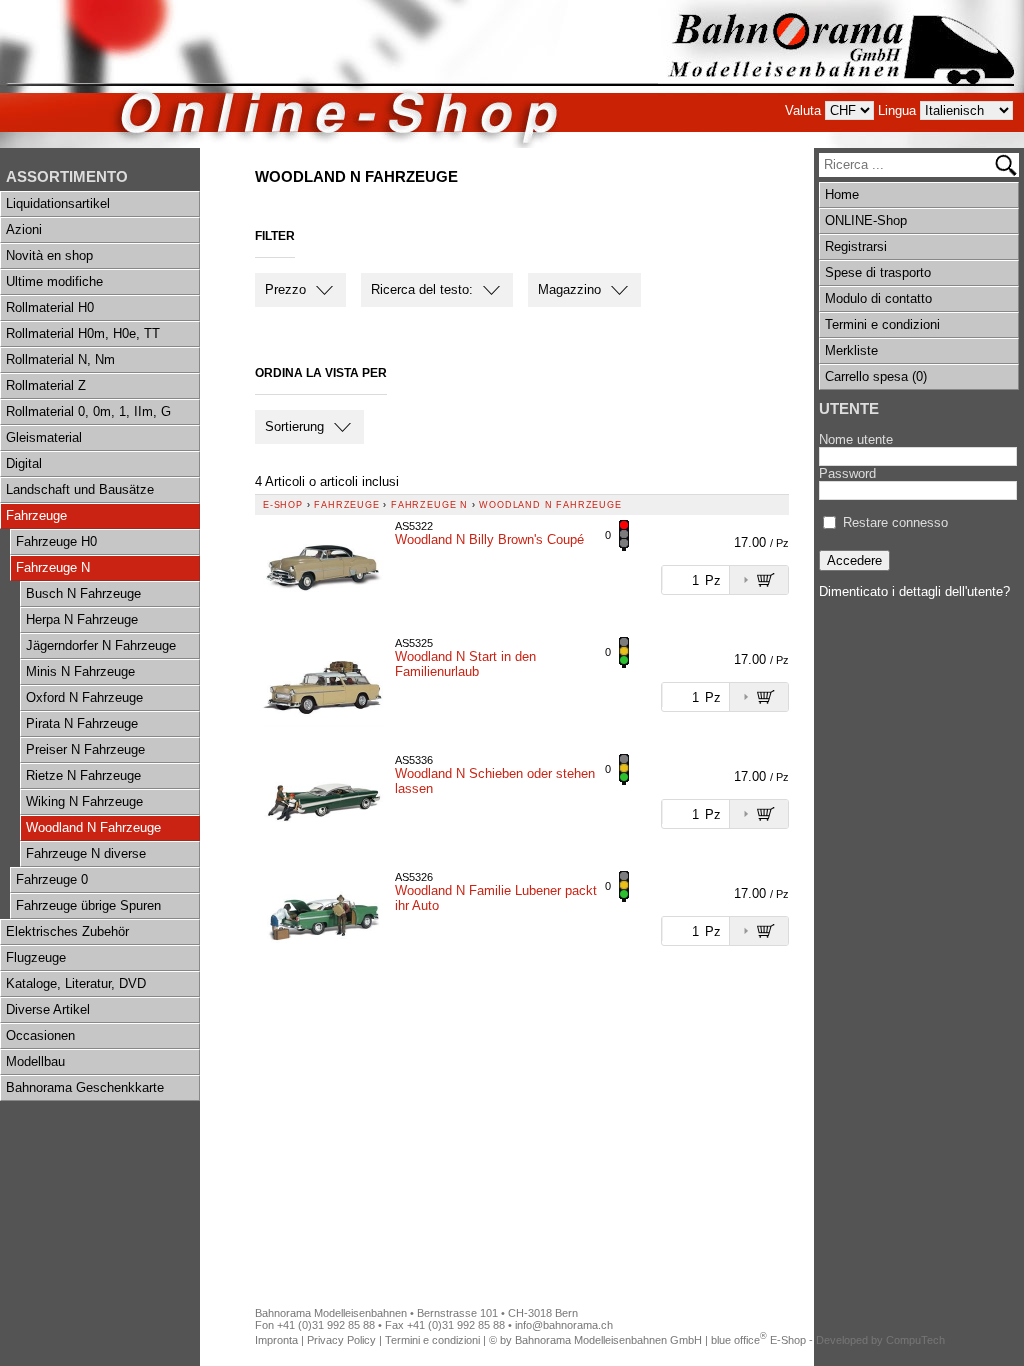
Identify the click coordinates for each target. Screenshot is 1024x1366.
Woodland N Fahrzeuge (93, 827)
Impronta (276, 1340)
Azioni (24, 229)
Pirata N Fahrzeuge (82, 723)
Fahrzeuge (36, 515)
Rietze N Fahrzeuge (83, 775)
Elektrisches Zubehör (67, 931)
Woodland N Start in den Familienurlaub (465, 664)
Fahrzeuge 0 (52, 879)
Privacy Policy (341, 1340)
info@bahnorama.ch (564, 1325)
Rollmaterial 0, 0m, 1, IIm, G (88, 411)
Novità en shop (49, 255)
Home (842, 194)
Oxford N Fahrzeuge (84, 697)
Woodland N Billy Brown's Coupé (489, 539)
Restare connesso (895, 522)
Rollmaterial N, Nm (60, 359)
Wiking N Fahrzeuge (84, 801)
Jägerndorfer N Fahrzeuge (101, 645)
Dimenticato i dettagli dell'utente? (914, 591)
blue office (739, 1340)
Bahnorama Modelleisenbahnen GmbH (608, 1340)
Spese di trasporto (878, 272)
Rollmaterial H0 (50, 307)
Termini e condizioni (882, 324)
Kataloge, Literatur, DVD (76, 983)
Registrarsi (856, 246)
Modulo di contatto (878, 298)
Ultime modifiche (54, 281)
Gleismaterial (44, 437)
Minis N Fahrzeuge (80, 671)
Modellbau (35, 1061)
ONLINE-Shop (866, 220)
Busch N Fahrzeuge (83, 593)
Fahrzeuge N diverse (86, 853)
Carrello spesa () (876, 376)
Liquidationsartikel (58, 203)
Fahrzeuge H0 (56, 541)
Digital (24, 463)
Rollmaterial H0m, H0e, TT (83, 333)
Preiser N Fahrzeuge (85, 749)
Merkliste (851, 350)
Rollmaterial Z (46, 385)
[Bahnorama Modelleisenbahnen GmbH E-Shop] (841, 74)
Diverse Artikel (48, 1009)
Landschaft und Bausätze (80, 489)
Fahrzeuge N (53, 567)
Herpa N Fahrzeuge (82, 619)
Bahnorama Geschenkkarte (85, 1087)
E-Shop (283, 505)
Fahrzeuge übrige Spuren (88, 905)
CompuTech (915, 1340)
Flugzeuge (36, 957)
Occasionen (40, 1035)
